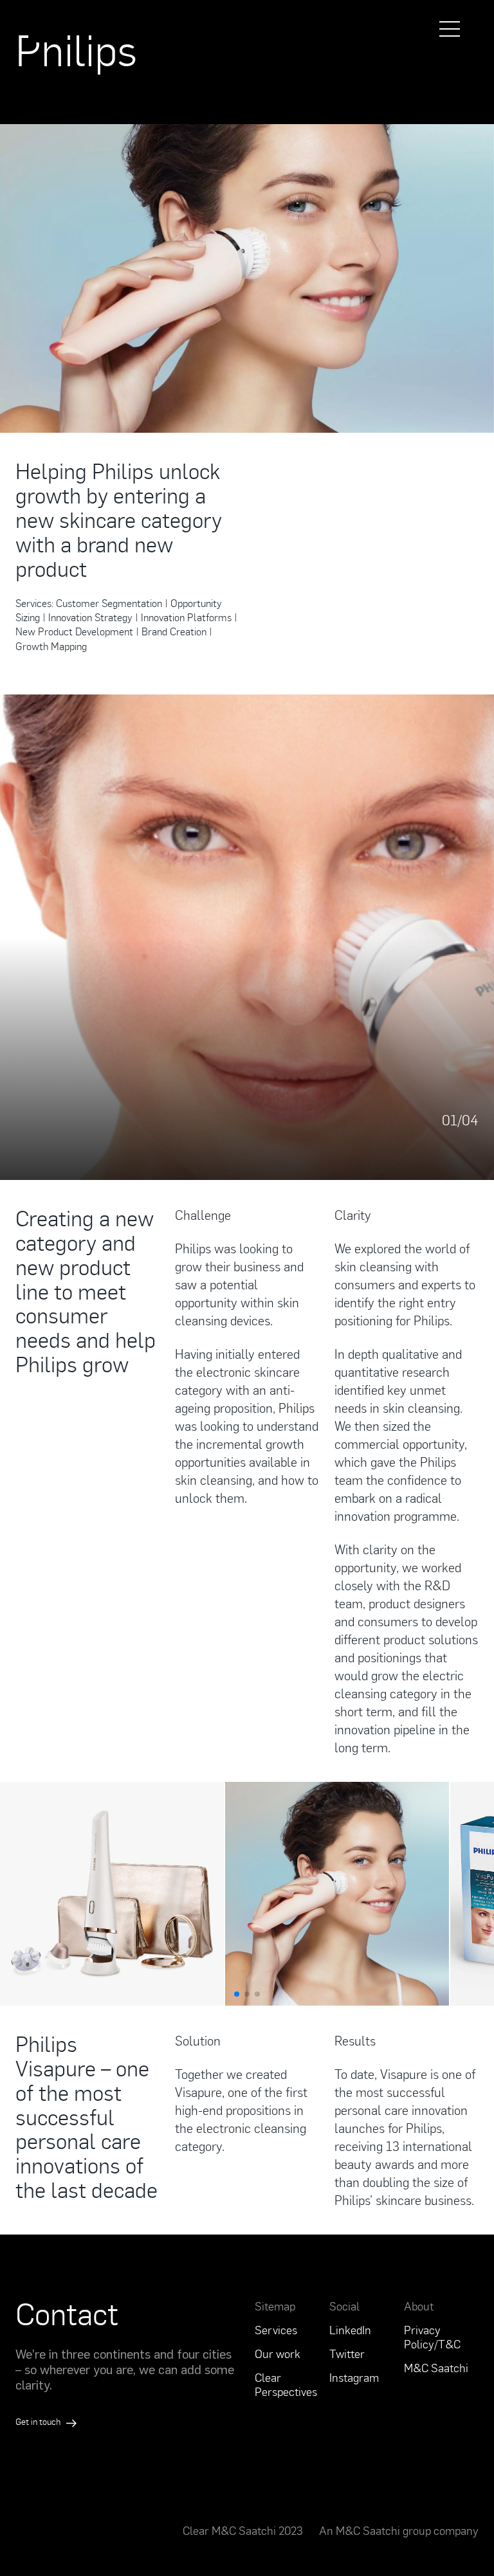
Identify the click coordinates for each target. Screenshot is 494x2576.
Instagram (354, 2377)
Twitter (347, 2354)
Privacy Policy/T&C (432, 2337)
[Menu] (450, 29)
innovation (440, 2110)
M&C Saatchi (436, 2368)
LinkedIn (350, 2330)
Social (344, 2306)
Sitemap (275, 2306)
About (419, 2306)
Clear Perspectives (286, 2384)
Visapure (198, 2092)
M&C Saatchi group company (407, 2530)
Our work (278, 2354)
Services (276, 2330)
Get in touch (39, 2421)
